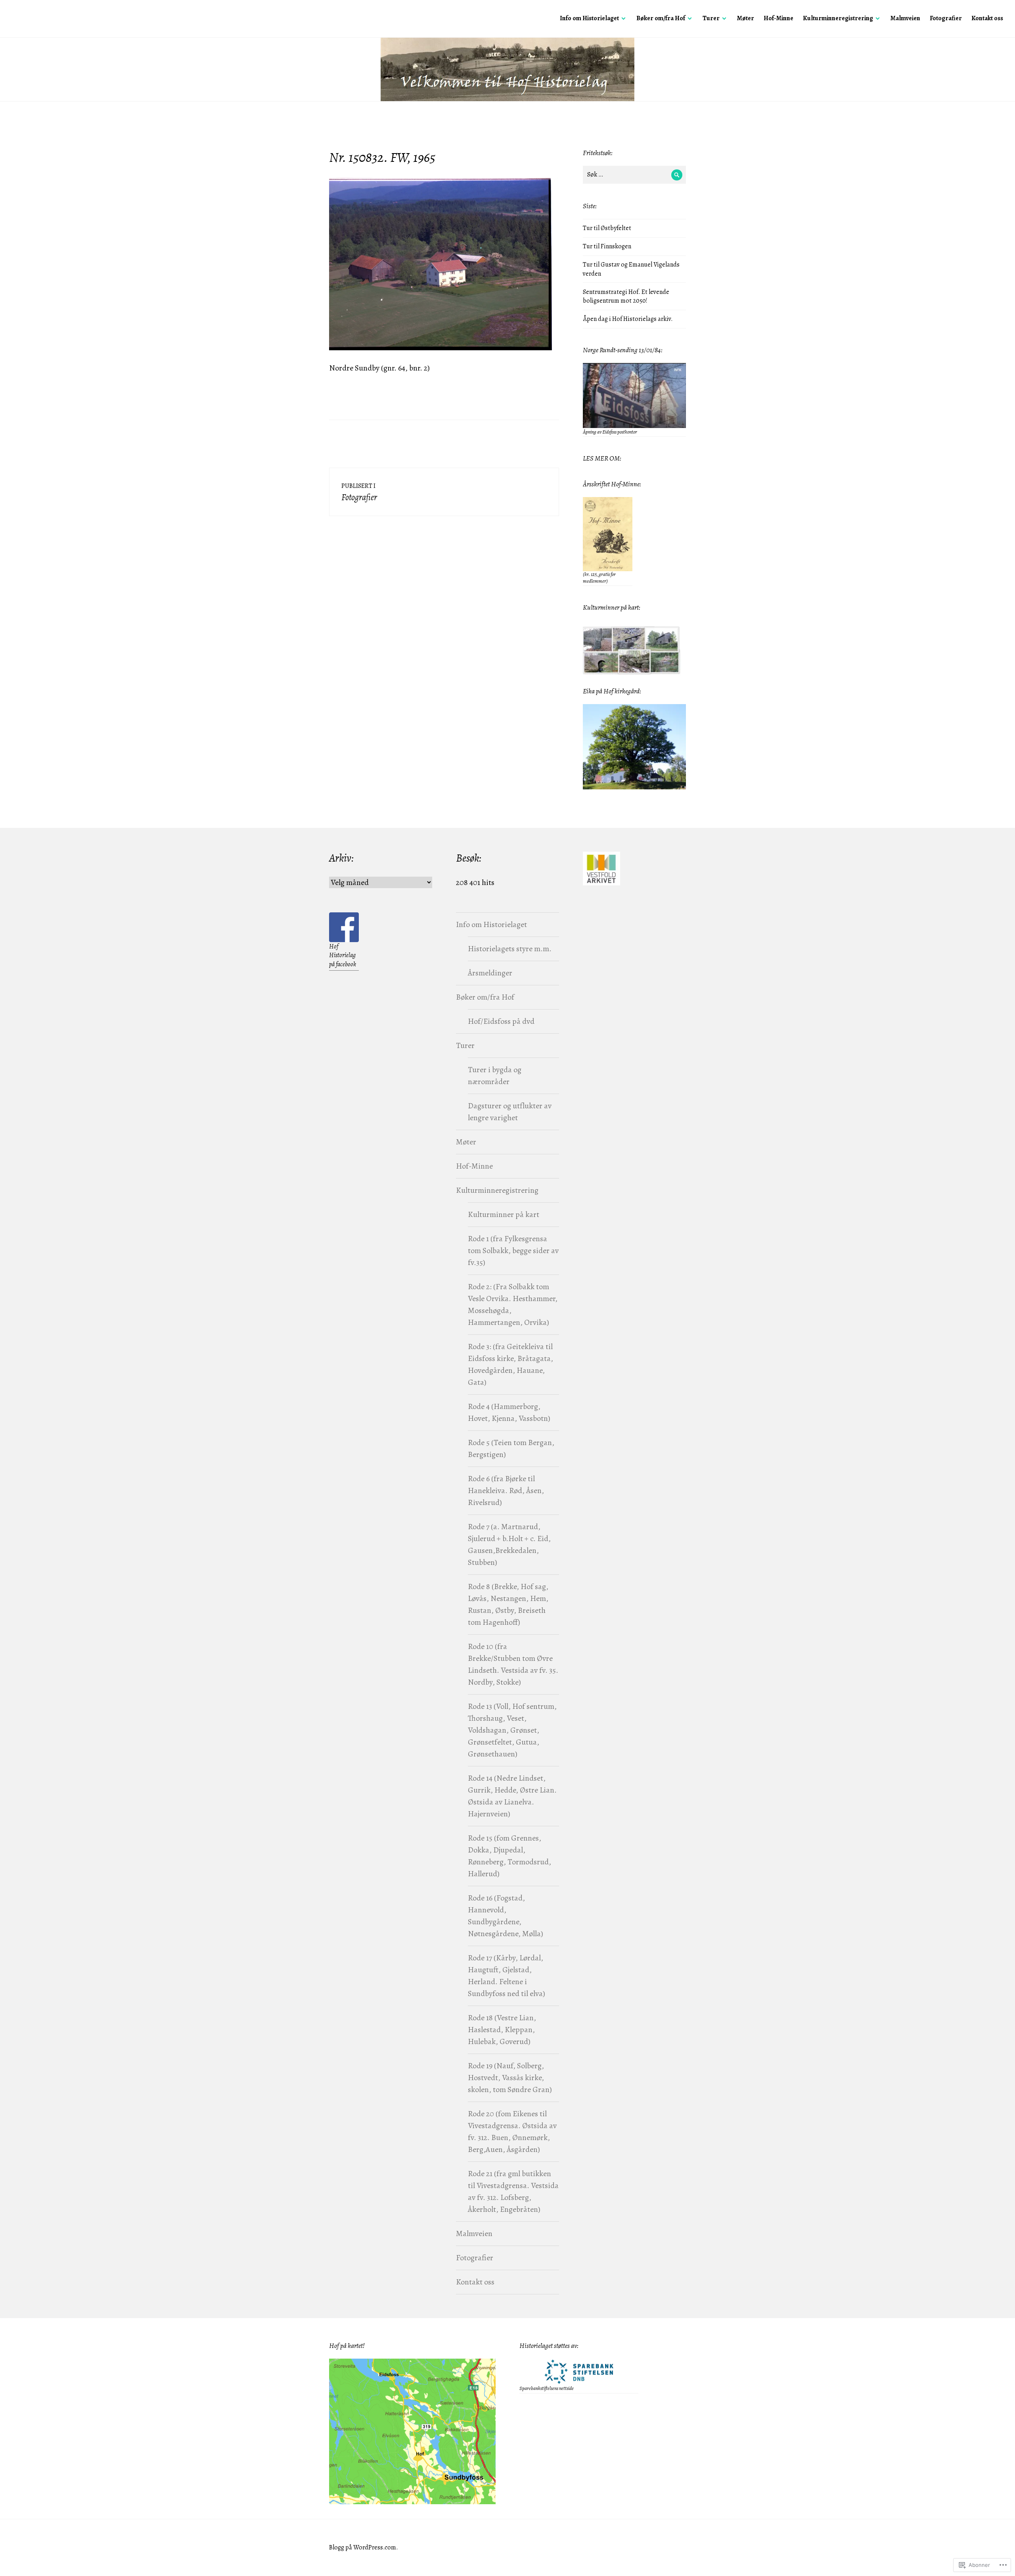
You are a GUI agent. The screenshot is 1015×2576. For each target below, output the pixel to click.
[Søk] (677, 175)
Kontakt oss (987, 18)
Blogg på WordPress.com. (364, 2547)
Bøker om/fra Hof (661, 18)
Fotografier (946, 18)
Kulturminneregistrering (838, 18)
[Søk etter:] (634, 175)
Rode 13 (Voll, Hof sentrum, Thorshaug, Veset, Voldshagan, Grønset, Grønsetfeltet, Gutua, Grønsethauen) (512, 1730)
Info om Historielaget (589, 18)
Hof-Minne (778, 18)
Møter (746, 18)
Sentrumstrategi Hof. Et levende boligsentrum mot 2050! (626, 297)
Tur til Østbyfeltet (607, 228)
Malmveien (905, 18)
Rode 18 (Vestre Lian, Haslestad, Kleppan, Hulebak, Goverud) (502, 2030)
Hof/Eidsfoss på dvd (501, 1021)
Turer (711, 18)
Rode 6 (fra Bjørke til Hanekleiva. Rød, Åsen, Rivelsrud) (506, 1491)
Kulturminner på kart (504, 1214)
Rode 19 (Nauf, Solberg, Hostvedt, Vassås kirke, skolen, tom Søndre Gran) (510, 2078)
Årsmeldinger (490, 973)
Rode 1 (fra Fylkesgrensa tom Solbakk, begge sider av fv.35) (513, 1251)
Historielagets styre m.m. (510, 949)
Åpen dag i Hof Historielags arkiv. (628, 319)
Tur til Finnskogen (607, 246)
